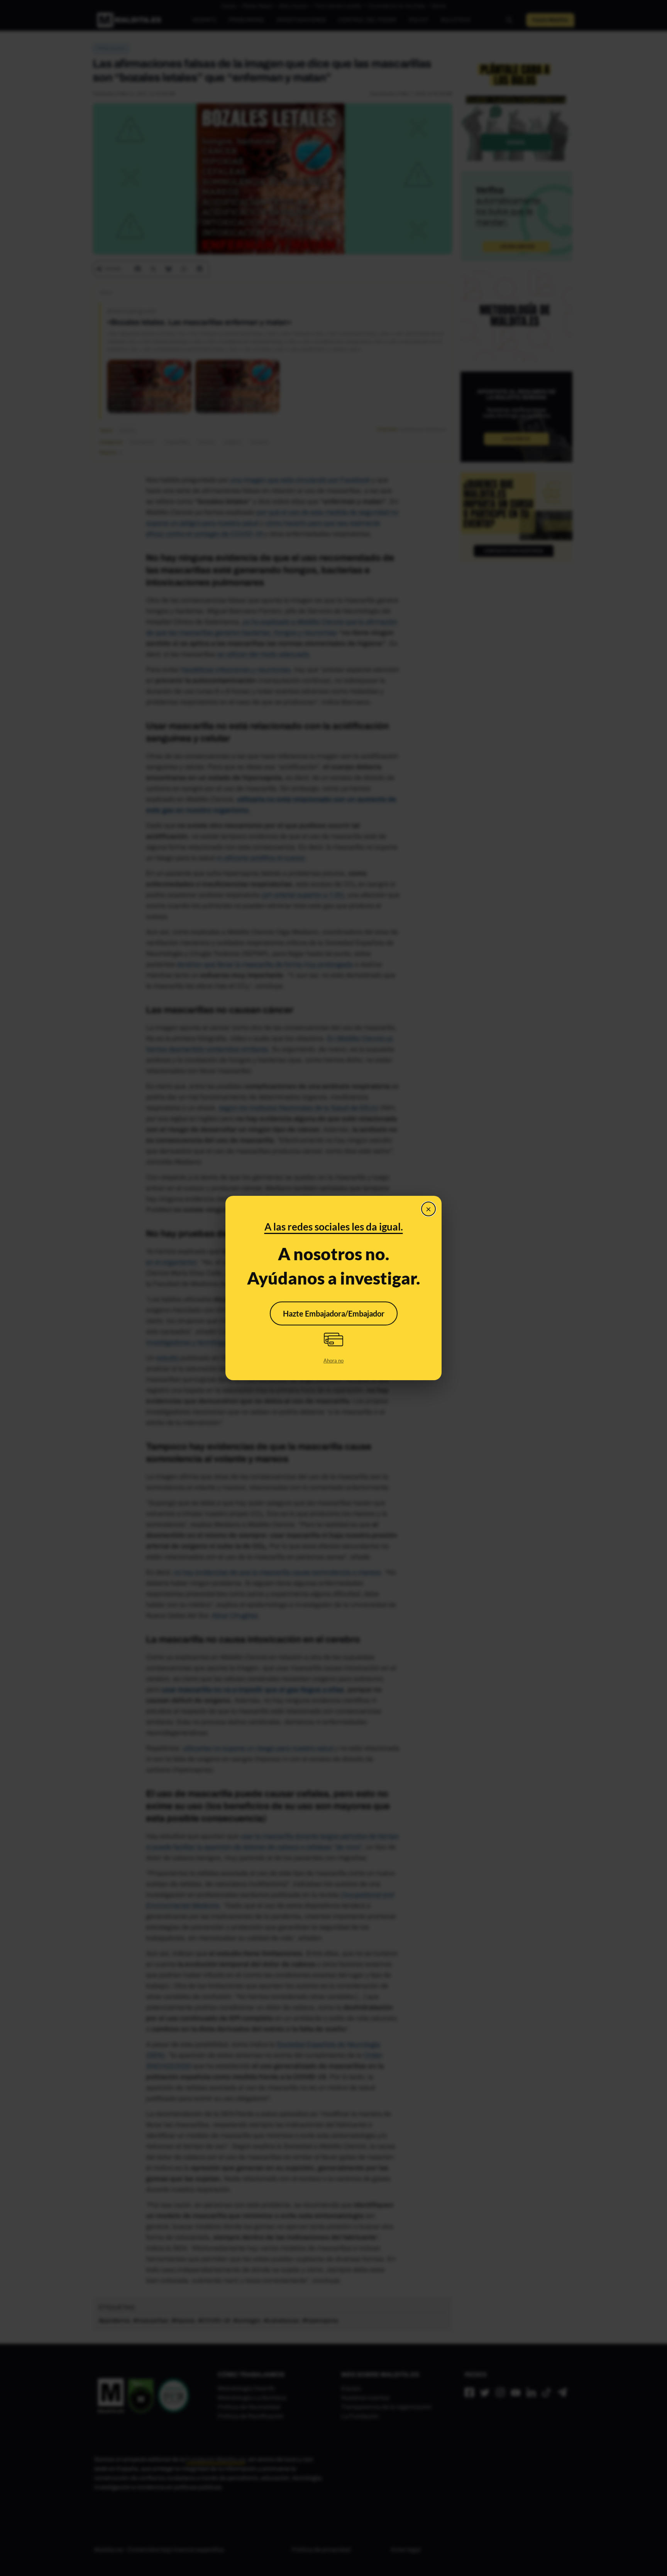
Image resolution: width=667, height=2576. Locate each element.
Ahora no (333, 1361)
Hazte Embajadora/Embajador (334, 1313)
